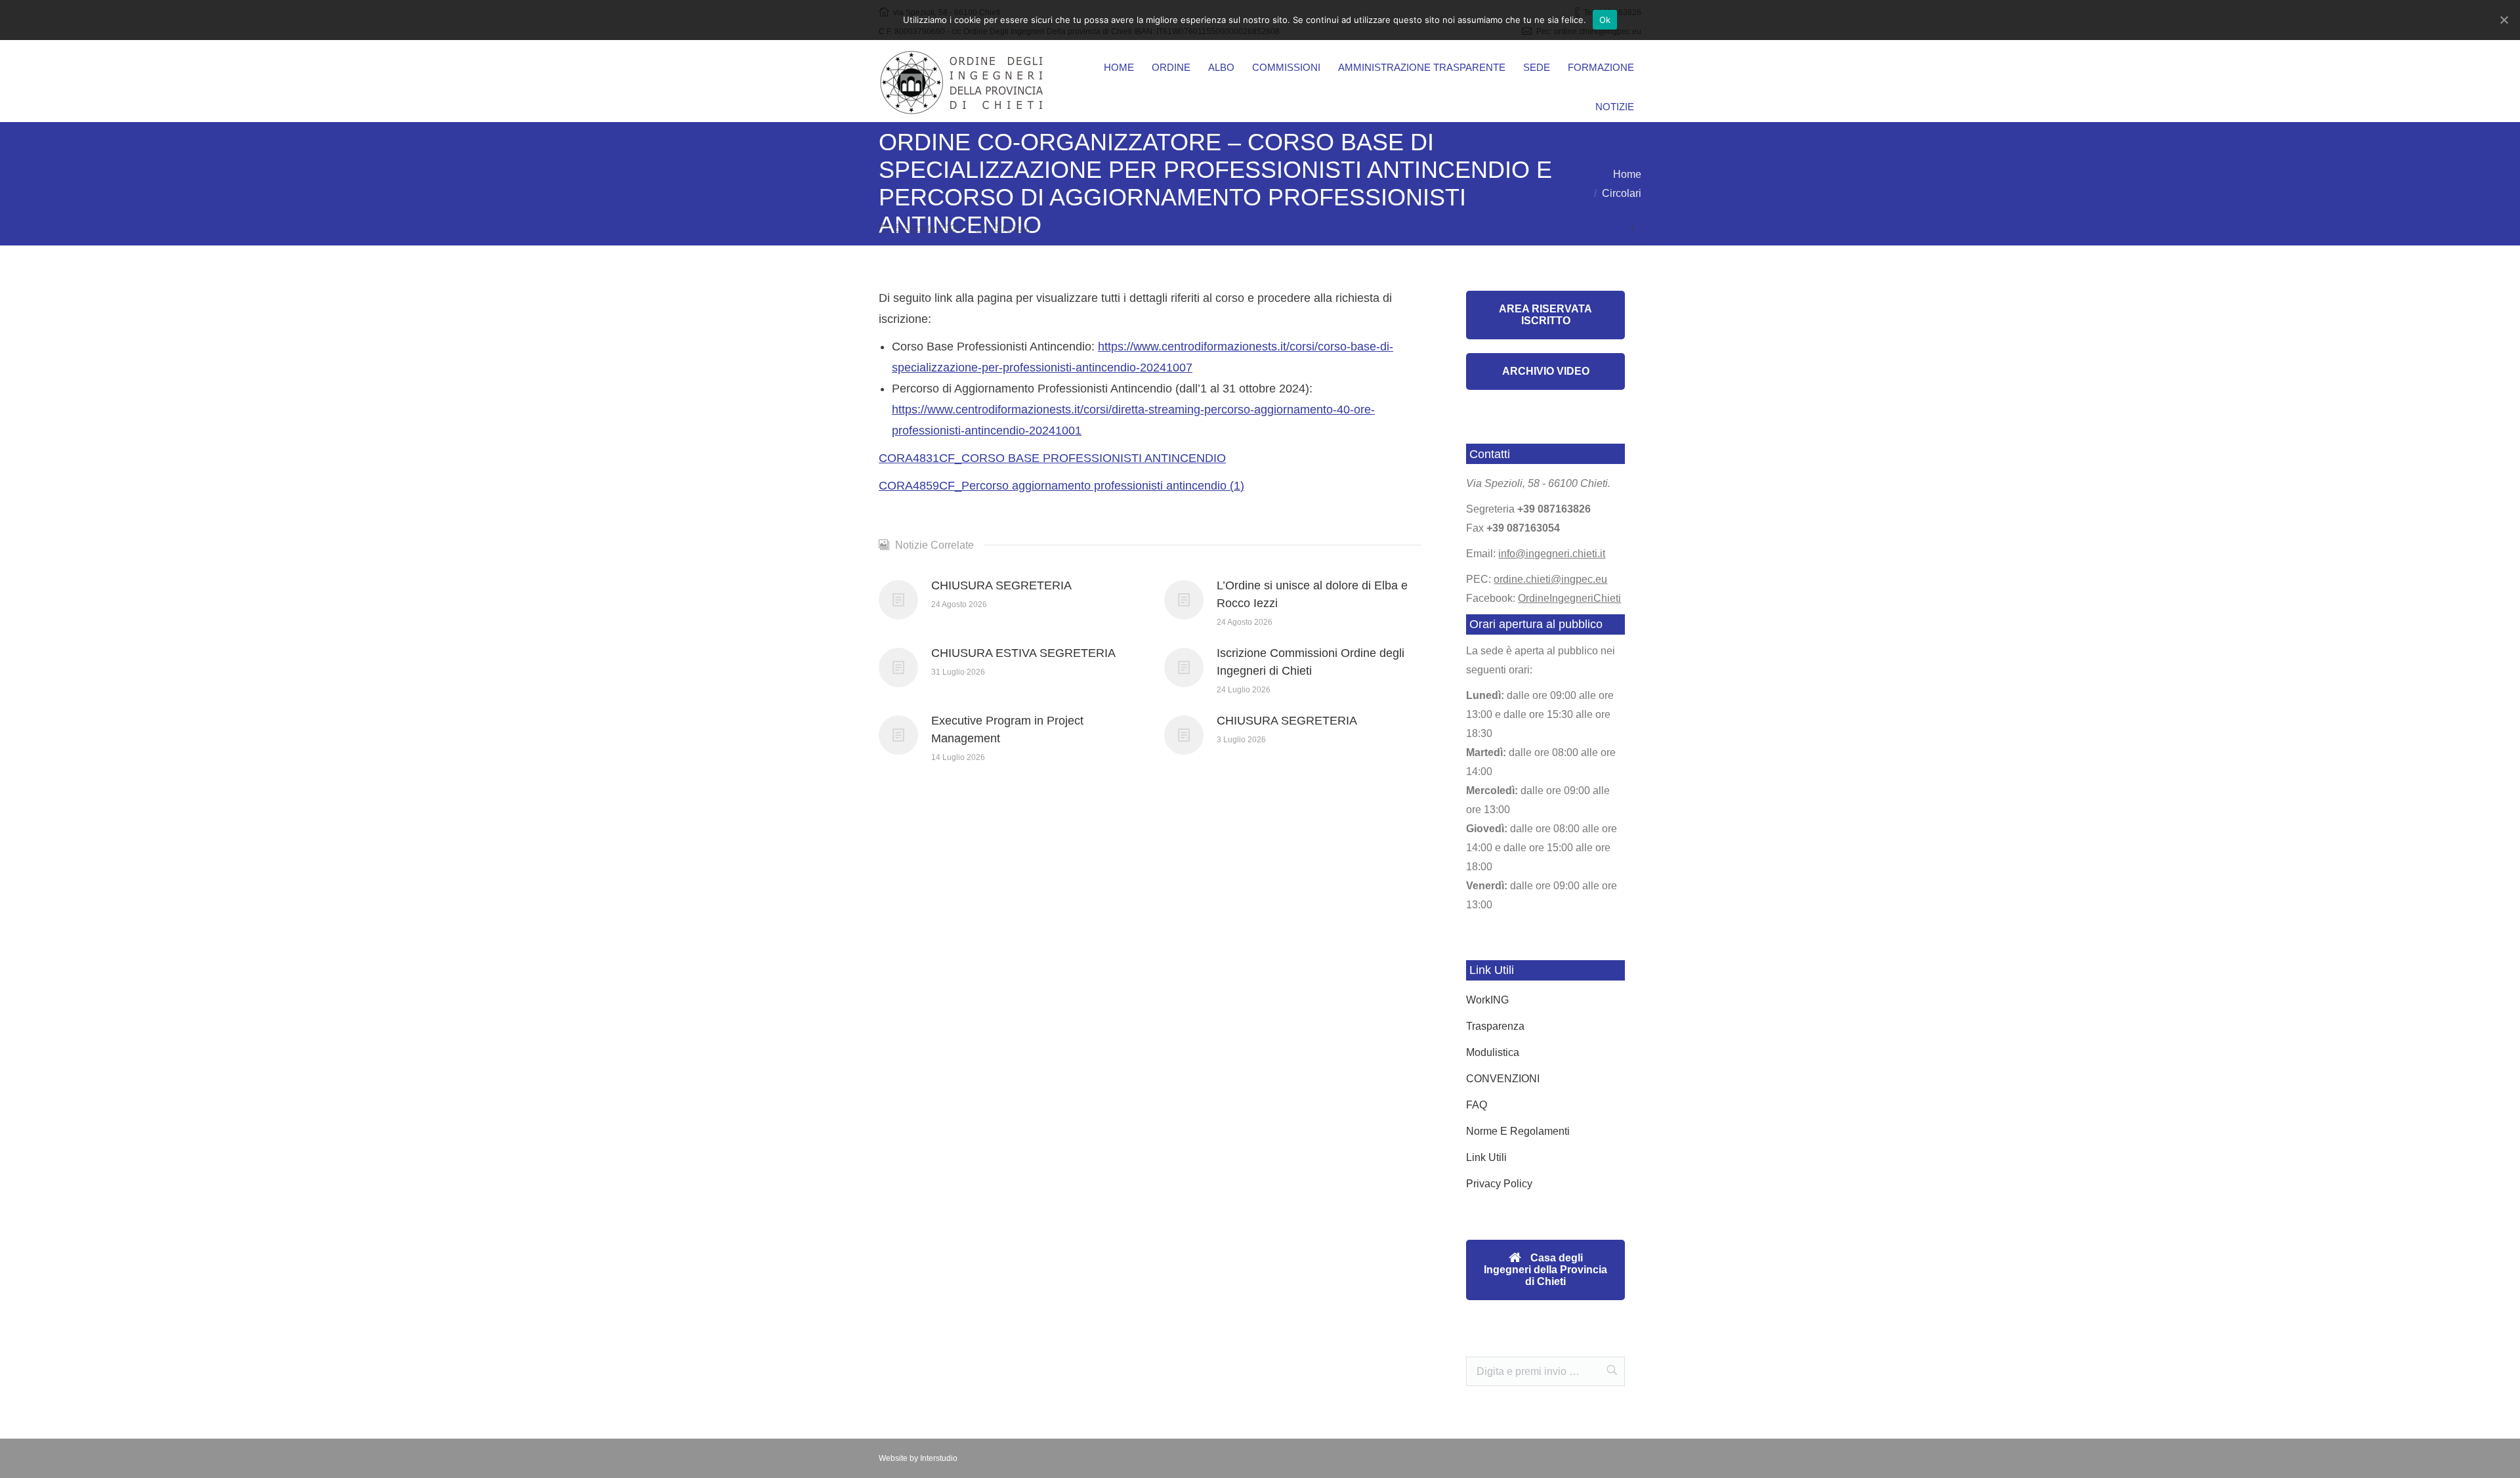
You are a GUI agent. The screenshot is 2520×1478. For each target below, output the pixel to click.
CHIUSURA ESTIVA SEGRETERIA (1023, 653)
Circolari (1622, 193)
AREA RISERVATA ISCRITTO (1545, 315)
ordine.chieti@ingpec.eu (1550, 579)
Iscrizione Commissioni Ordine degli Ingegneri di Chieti (1311, 662)
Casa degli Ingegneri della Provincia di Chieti (1545, 1270)
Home (1627, 174)
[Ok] (2504, 20)
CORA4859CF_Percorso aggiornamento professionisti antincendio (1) (1061, 486)
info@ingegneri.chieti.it (1552, 554)
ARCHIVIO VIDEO (1546, 371)
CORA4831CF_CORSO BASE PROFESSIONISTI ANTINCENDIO (1052, 458)
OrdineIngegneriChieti (1569, 598)
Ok (1605, 20)
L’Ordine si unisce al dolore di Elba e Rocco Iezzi (1312, 594)
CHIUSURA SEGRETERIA (1001, 585)
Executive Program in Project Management (1007, 729)
